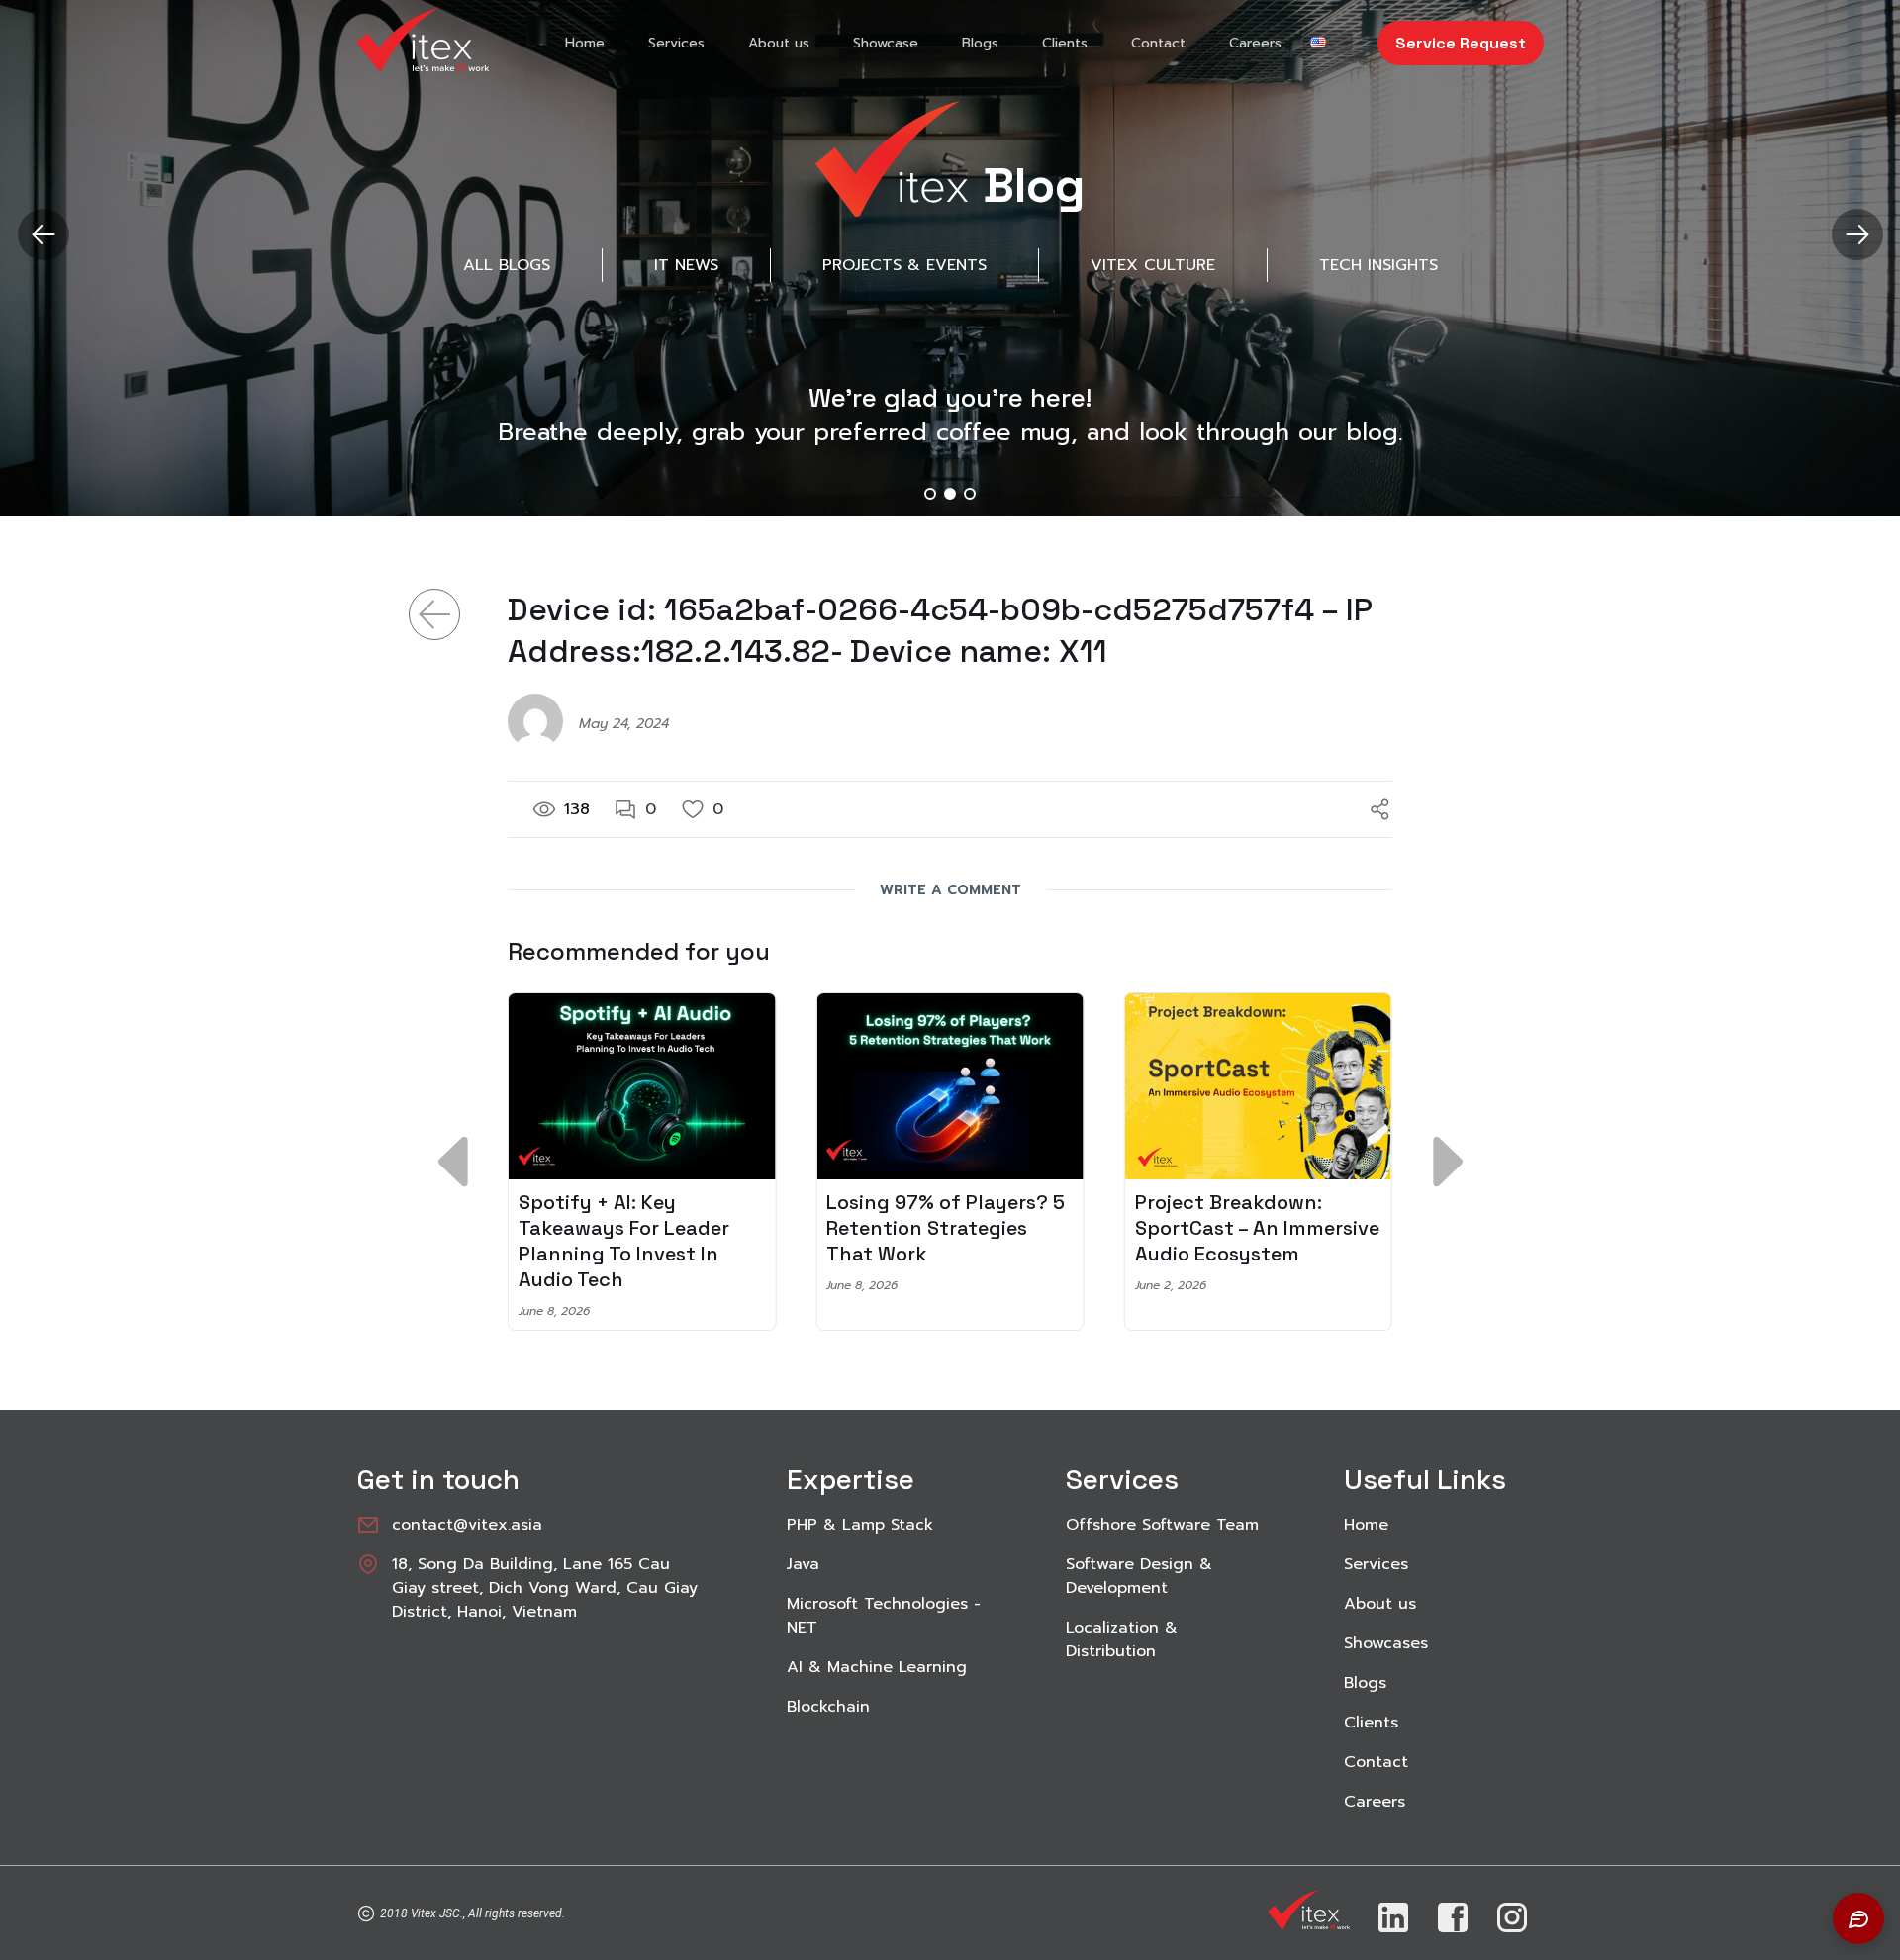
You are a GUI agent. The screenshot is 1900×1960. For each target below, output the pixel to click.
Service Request (1461, 43)
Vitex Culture (1153, 265)
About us (779, 43)
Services (676, 43)
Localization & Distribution (1122, 1639)
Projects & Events (904, 265)
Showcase (886, 43)
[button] (1857, 234)
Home (585, 43)
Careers (1255, 43)
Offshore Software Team (1162, 1525)
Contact (1158, 43)
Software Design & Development (1139, 1576)
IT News (686, 265)
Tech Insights (1378, 265)
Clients (1065, 43)
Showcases (1386, 1643)
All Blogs (507, 265)
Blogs (980, 43)
